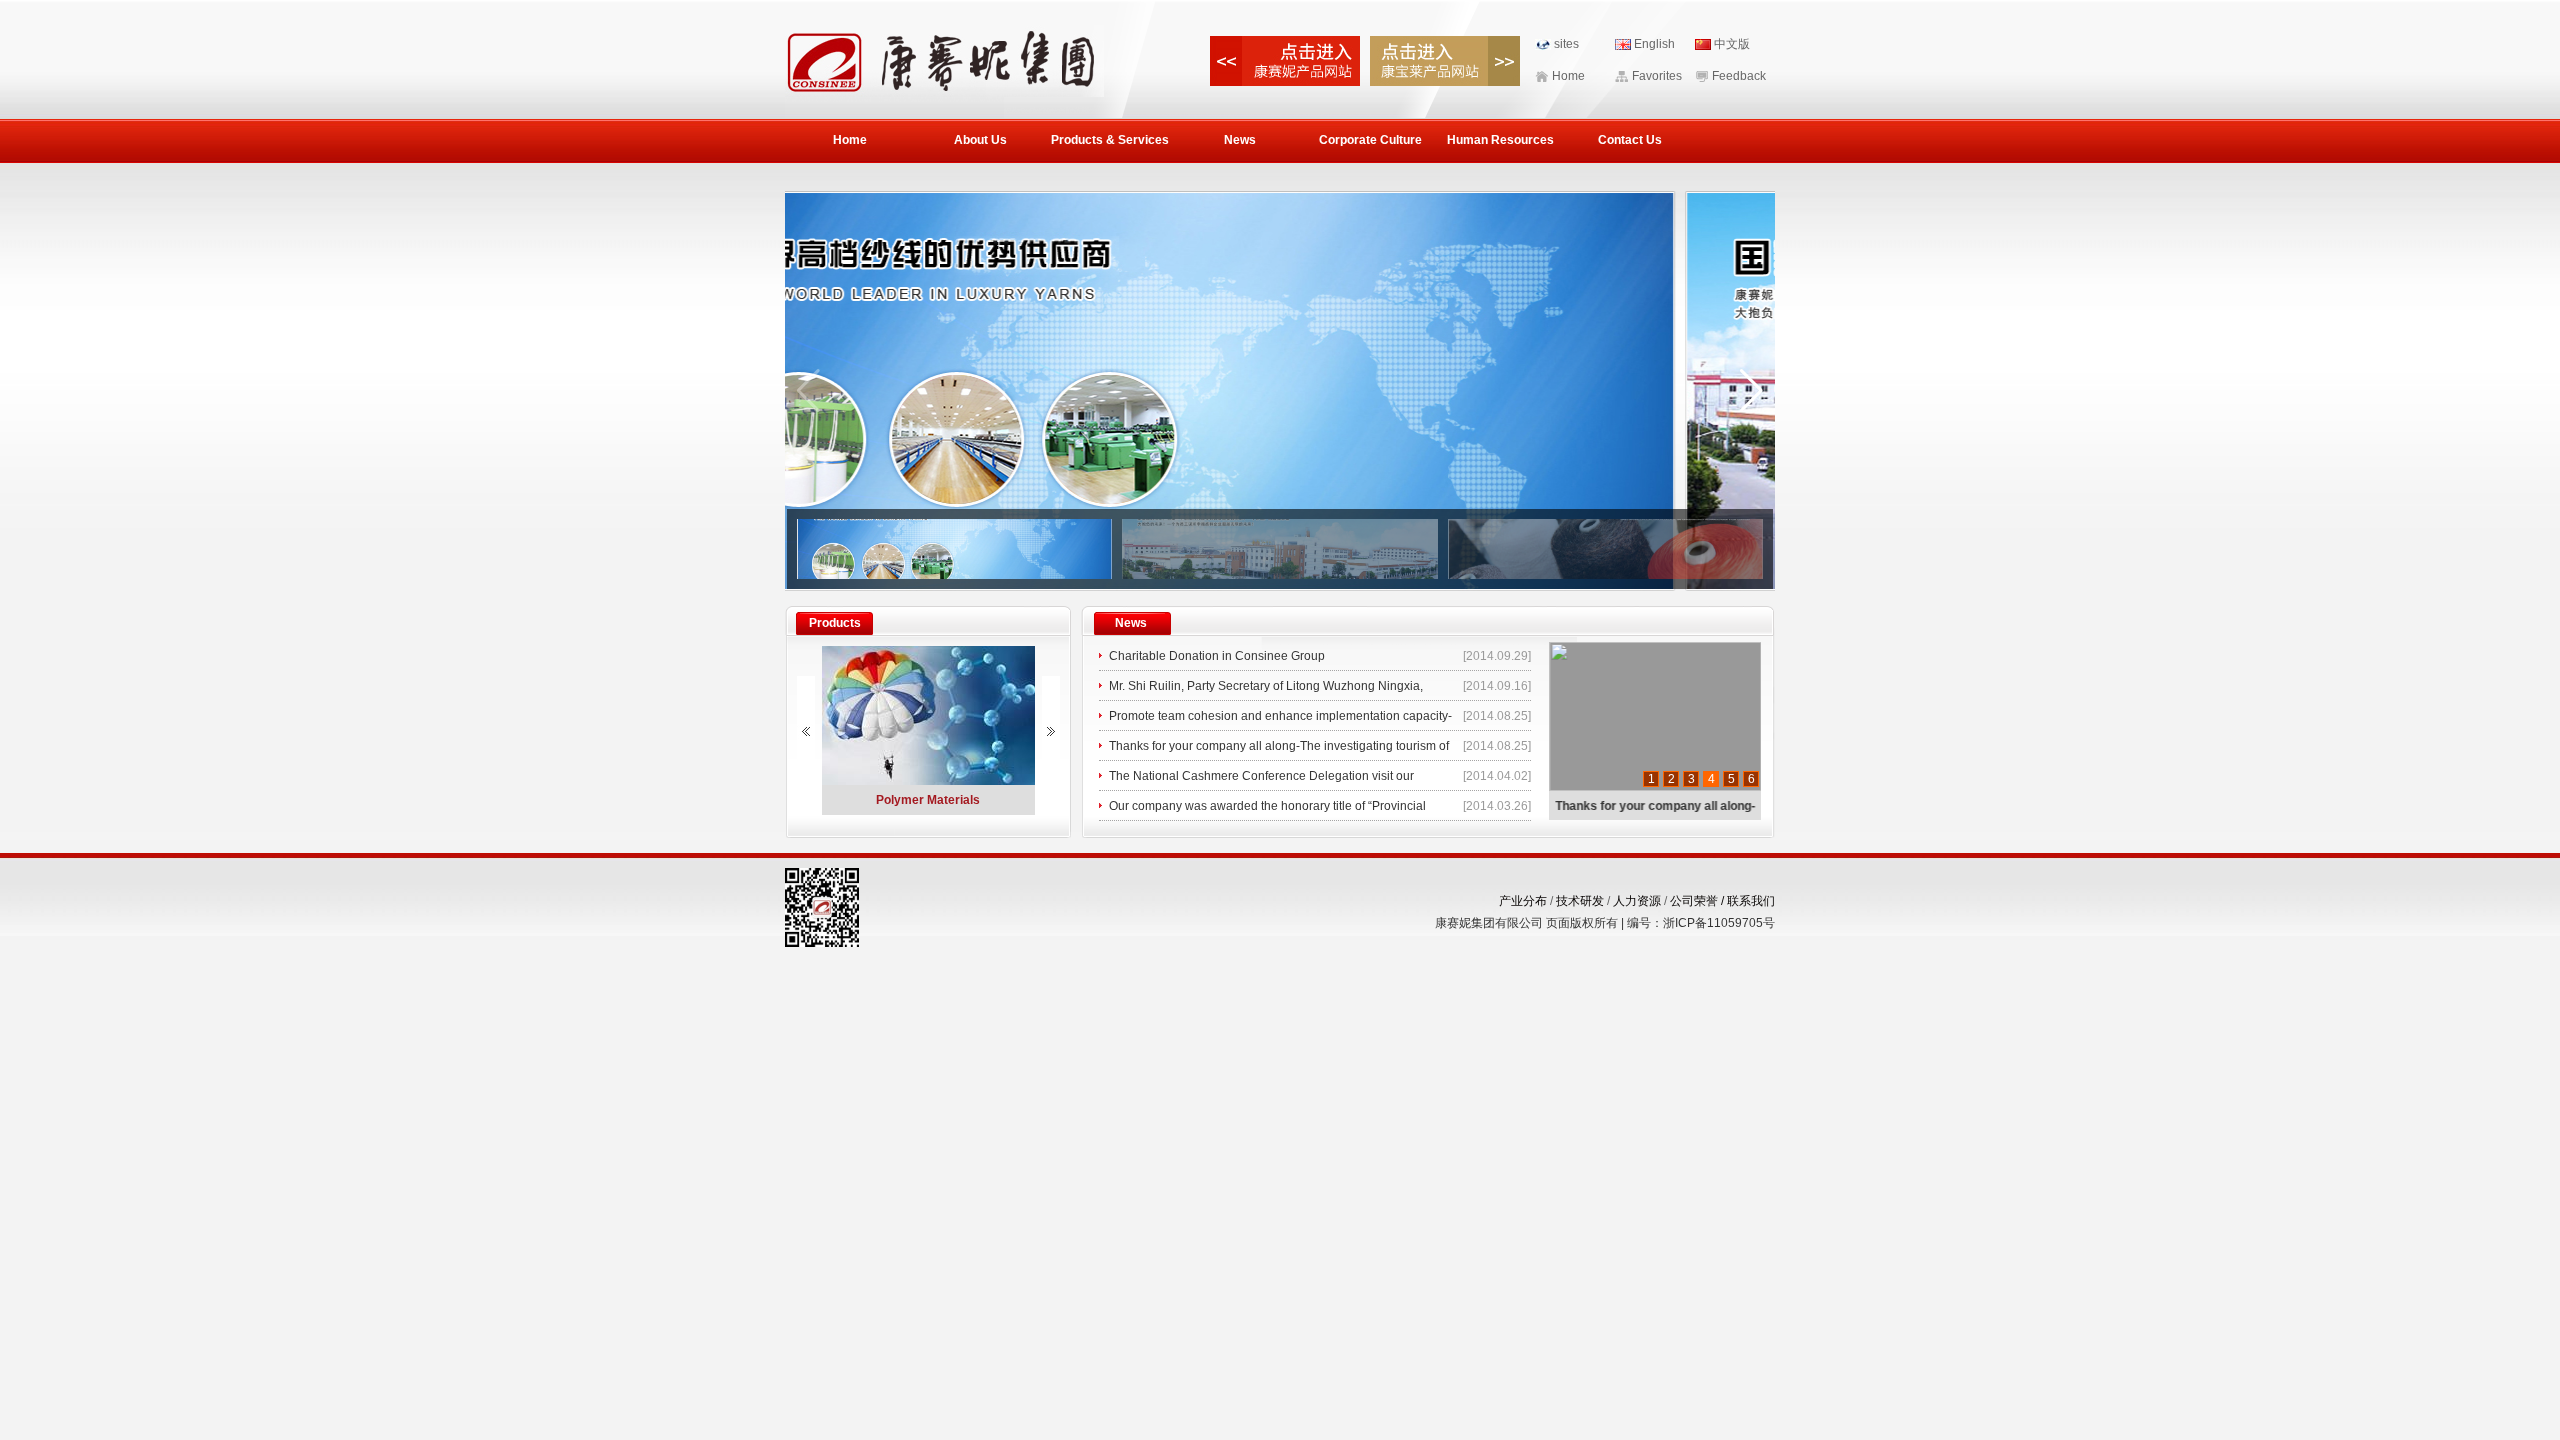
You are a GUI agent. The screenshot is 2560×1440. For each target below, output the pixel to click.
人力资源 (1637, 901)
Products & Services (1110, 140)
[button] (1751, 391)
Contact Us (1630, 140)
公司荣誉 (1698, 901)
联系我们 (1751, 901)
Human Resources (1500, 140)
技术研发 (1580, 901)
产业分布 (1523, 901)
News (1240, 140)
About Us (980, 140)
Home (850, 140)
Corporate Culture (1370, 140)
